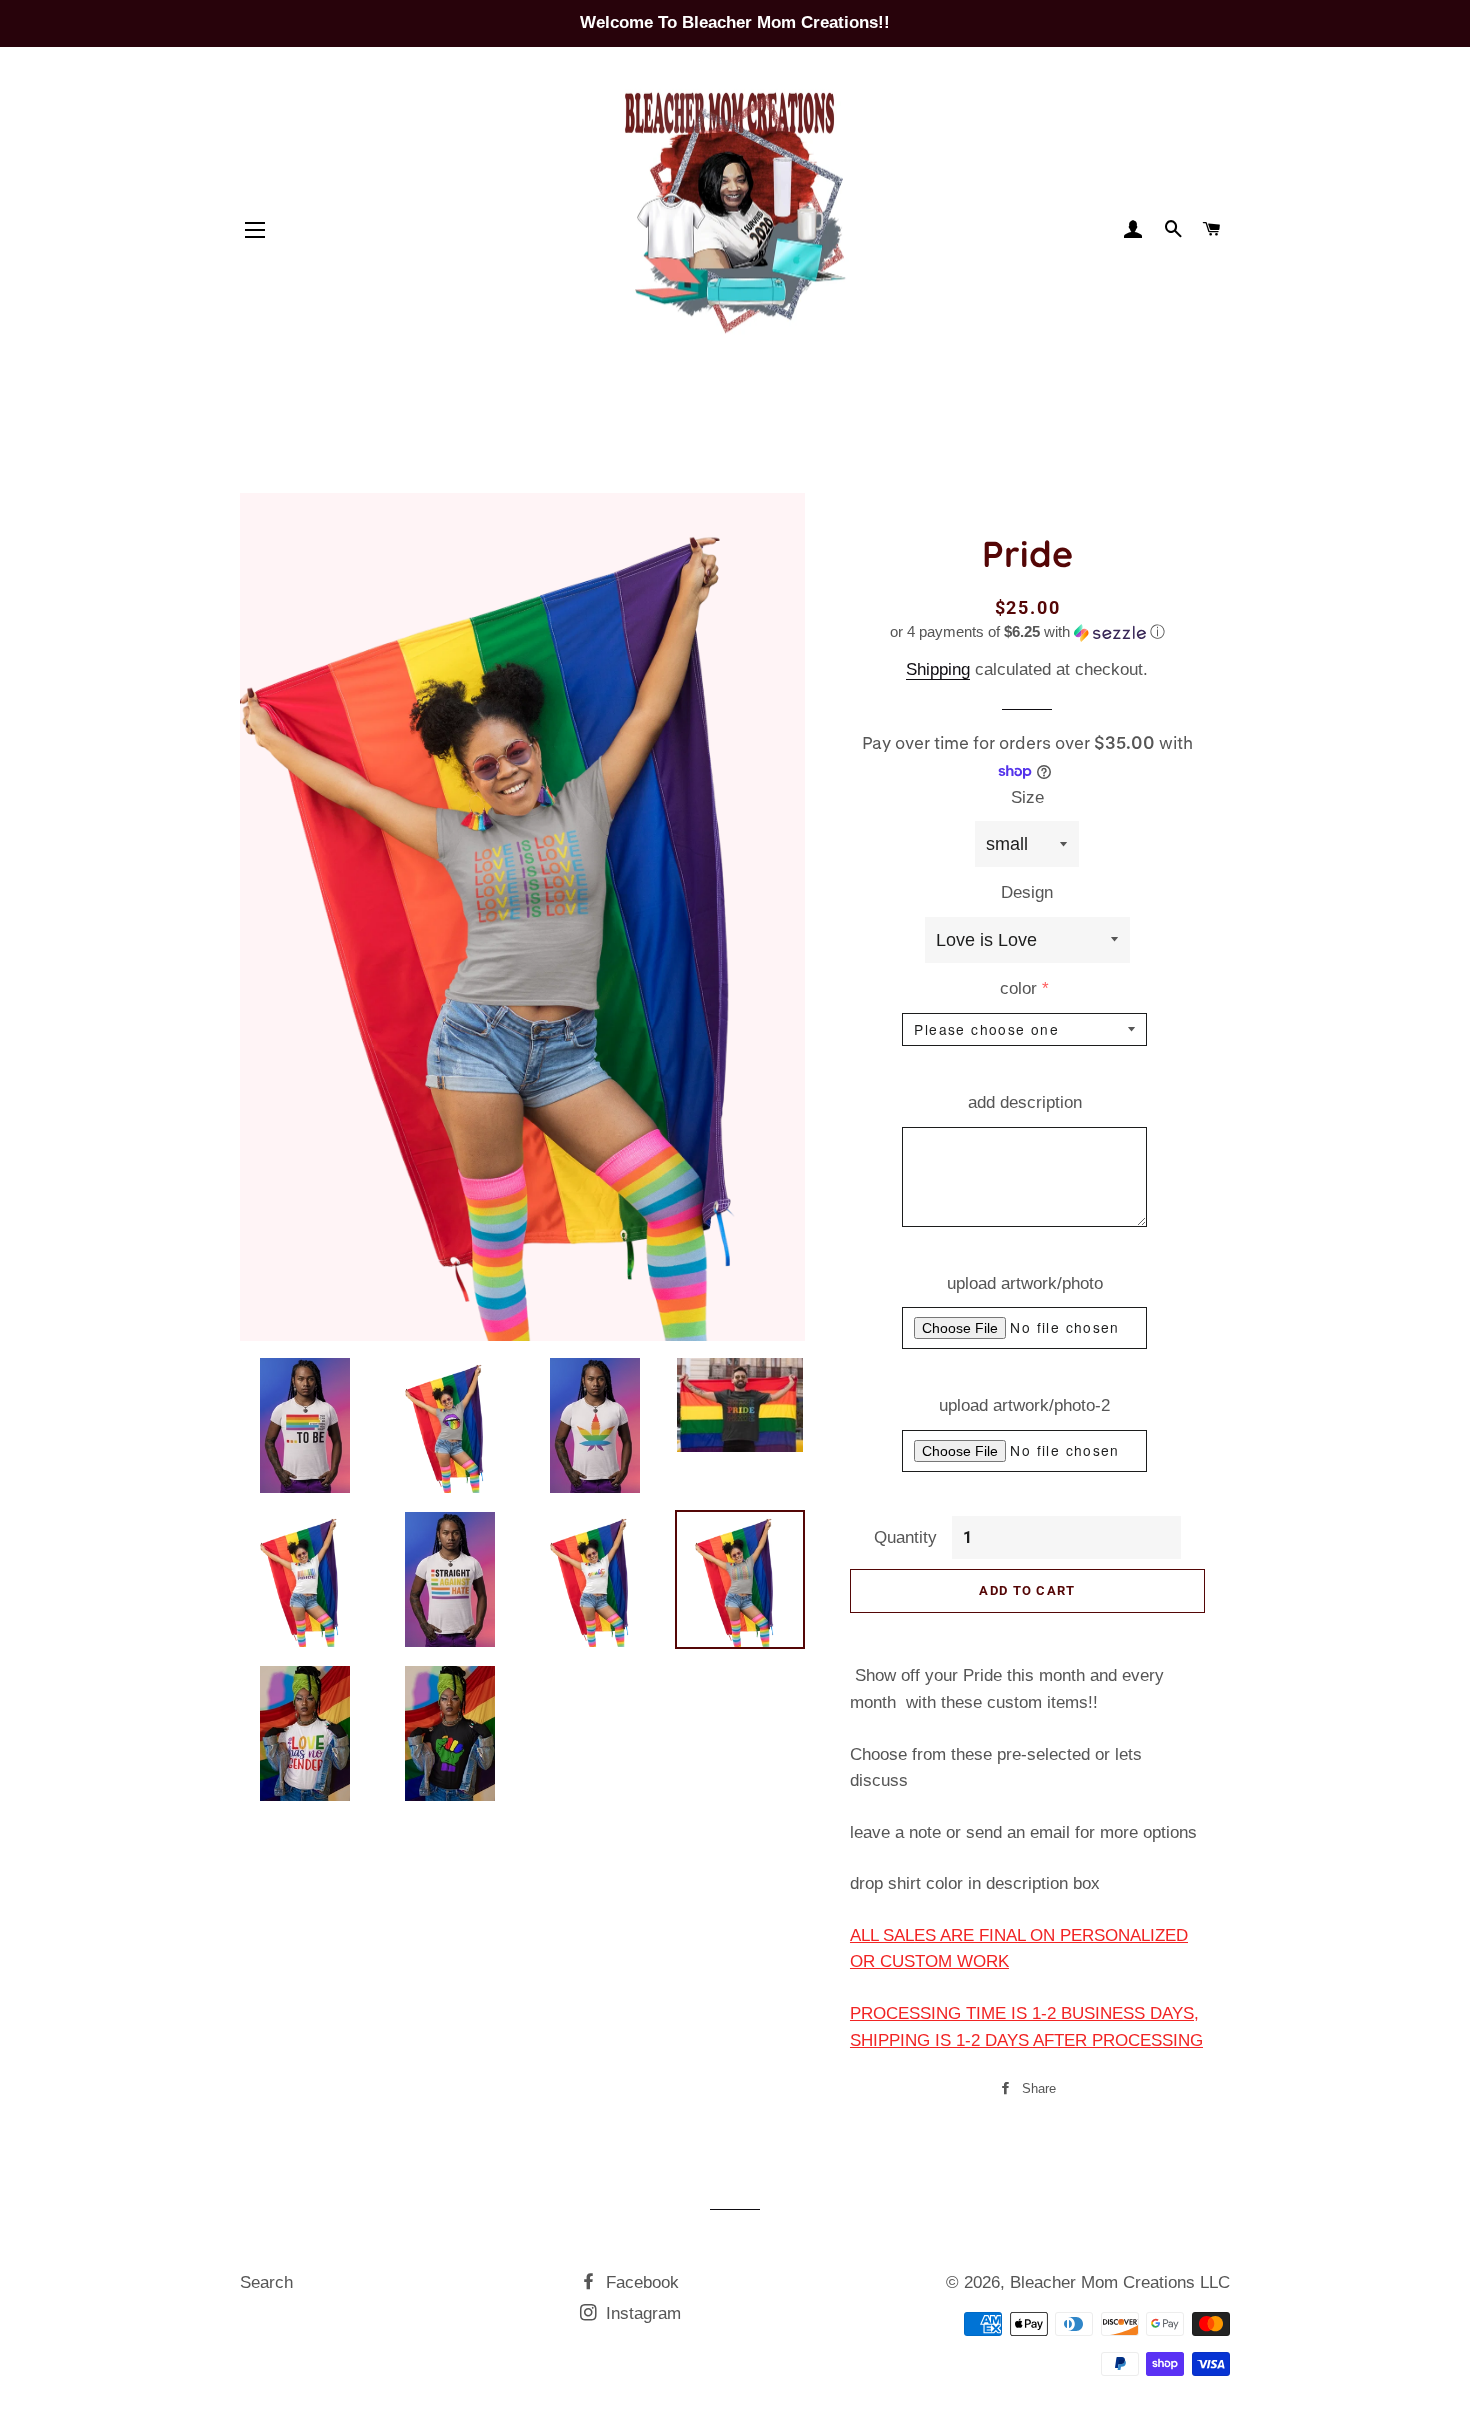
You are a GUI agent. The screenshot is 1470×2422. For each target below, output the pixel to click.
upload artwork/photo (1025, 1283)
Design (1027, 892)
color (1018, 988)
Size (1027, 797)
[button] (1027, 632)
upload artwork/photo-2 (1024, 1405)
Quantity (905, 1537)
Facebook (640, 2282)
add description (1025, 1102)
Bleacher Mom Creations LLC (1120, 2282)
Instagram (641, 2313)
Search (266, 2282)
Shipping (938, 669)
